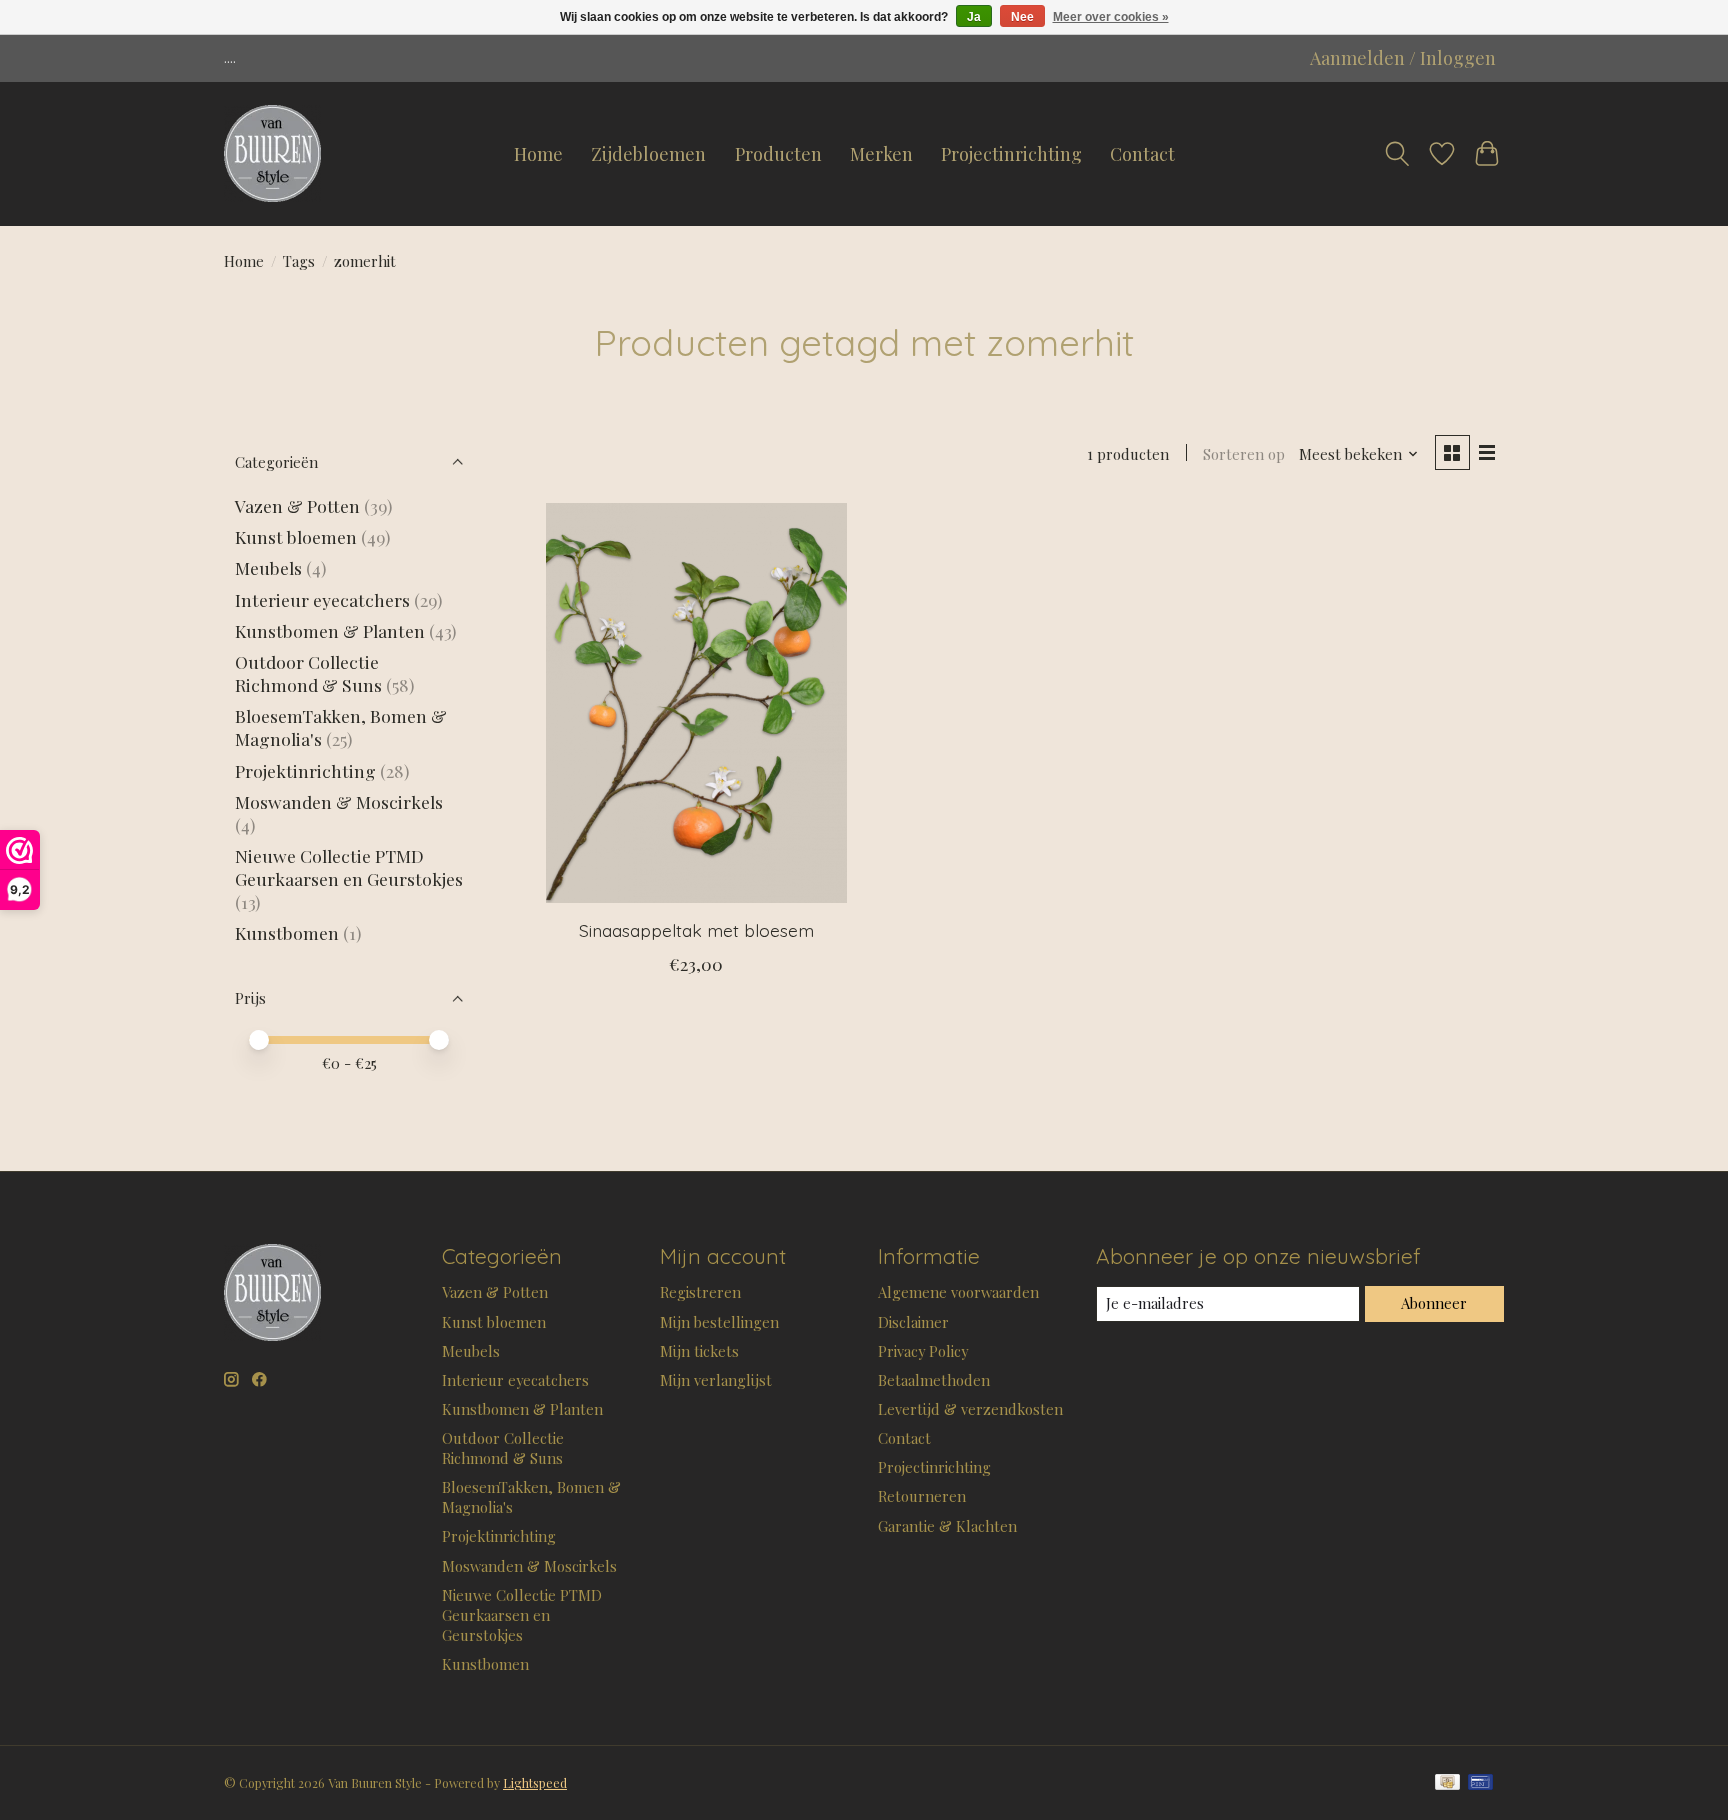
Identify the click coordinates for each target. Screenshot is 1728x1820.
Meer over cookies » (1111, 17)
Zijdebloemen (648, 154)
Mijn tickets (699, 1351)
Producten (778, 154)
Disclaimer (913, 1322)
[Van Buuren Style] (272, 154)
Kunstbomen (287, 932)
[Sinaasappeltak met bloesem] (696, 703)
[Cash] (1447, 1783)
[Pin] (1480, 1783)
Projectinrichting (1011, 154)
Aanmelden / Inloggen (1403, 58)
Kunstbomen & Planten (330, 630)
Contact (1142, 154)
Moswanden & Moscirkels (339, 801)
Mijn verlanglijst (716, 1380)
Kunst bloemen (296, 536)
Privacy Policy (923, 1351)
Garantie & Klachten (947, 1526)
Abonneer (1434, 1303)
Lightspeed (535, 1783)
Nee (1022, 17)
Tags (299, 261)
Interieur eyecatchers (322, 599)
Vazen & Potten (297, 505)
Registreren (700, 1292)
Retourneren (922, 1496)
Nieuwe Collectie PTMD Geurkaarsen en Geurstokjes (349, 867)
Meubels (268, 567)
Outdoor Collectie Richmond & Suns (310, 673)
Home (538, 154)
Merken (881, 154)
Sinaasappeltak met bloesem (696, 930)
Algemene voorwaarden (958, 1292)
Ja (974, 17)
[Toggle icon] (1397, 154)
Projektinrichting (305, 770)
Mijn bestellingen (719, 1322)
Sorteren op (1244, 454)
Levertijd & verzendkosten (970, 1409)
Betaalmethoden (934, 1380)
